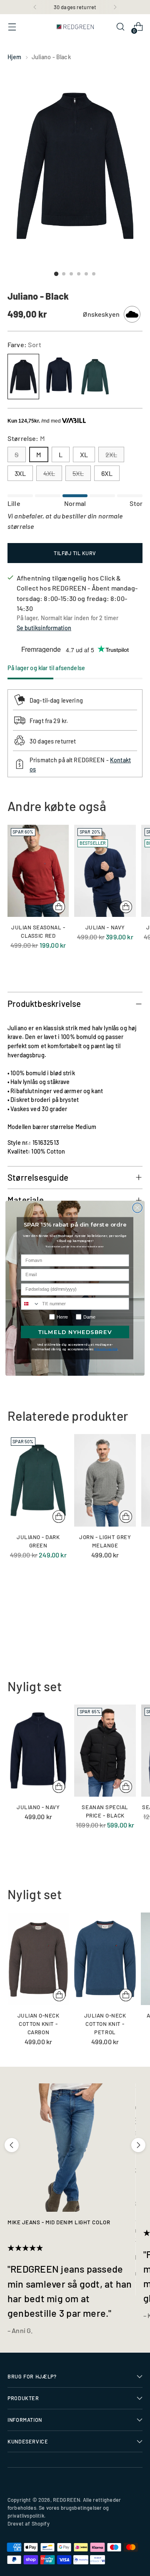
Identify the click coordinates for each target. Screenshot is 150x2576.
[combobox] (30, 1304)
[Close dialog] (137, 1208)
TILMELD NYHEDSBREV (75, 1332)
